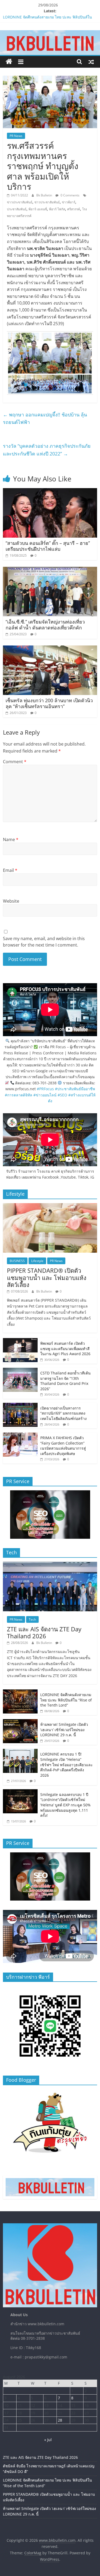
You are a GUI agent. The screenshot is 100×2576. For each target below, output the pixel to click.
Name (11, 839)
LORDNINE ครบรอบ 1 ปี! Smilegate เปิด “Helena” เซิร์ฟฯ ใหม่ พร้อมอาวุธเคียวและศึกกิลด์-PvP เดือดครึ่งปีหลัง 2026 (67, 1764)
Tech (32, 1619)
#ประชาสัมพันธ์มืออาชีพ (75, 1089)
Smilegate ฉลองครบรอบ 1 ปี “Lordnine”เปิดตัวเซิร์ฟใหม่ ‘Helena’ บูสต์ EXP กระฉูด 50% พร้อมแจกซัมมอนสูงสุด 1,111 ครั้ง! (65, 1805)
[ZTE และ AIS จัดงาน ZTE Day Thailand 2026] (50, 1565)
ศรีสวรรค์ (74, 209)
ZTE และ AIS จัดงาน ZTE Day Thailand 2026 (44, 1632)
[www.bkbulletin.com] (9, 62)
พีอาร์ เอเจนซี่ (38, 209)
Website (11, 901)
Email (10, 870)
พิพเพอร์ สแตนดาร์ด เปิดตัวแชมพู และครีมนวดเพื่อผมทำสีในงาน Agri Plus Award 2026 (65, 1348)
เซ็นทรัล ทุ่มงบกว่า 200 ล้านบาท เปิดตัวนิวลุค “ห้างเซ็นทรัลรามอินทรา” (49, 703)
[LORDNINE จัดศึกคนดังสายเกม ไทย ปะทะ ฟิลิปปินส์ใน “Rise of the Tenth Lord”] (20, 1692)
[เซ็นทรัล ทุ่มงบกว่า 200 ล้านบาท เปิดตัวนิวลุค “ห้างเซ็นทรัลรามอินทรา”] (50, 649)
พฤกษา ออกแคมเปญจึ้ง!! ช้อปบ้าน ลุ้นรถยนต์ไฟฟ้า (45, 418)
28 (60, 2420)
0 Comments (70, 195)
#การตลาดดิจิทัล (19, 1095)
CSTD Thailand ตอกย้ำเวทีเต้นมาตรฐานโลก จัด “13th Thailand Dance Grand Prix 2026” (65, 1381)
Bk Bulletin (45, 195)
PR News (16, 136)
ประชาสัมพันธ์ (17, 209)
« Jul (48, 2440)
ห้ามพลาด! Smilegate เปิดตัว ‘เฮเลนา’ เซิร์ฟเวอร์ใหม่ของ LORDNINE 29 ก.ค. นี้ (64, 1730)
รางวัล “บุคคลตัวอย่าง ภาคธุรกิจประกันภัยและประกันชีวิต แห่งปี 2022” (47, 450)
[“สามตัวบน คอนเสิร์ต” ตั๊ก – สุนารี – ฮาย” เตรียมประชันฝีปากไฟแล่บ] (50, 491)
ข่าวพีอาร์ (69, 202)
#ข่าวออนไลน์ (45, 1095)
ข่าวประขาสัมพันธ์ (20, 202)
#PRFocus (45, 1089)
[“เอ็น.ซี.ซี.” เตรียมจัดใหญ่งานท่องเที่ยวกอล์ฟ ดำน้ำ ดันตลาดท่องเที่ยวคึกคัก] (50, 570)
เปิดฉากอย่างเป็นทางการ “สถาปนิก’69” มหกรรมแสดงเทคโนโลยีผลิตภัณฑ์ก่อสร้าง (63, 1413)
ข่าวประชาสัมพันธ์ (47, 202)
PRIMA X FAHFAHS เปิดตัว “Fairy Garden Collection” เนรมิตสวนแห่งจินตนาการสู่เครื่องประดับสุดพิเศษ (63, 1446)
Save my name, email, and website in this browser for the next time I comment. (44, 942)
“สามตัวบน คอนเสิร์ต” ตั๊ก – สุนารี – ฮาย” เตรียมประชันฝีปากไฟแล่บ (48, 546)
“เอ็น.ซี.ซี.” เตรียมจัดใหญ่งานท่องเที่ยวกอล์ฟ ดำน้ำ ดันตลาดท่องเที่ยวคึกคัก (45, 625)
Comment (15, 762)
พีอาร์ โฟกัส (57, 209)
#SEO (62, 1095)
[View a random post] (91, 62)
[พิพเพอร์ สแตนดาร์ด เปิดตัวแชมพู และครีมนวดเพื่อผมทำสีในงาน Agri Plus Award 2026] (20, 1341)
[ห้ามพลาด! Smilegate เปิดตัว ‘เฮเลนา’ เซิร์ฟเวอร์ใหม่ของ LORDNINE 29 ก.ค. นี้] (20, 1722)
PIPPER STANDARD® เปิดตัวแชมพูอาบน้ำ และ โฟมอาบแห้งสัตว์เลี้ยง (47, 1277)
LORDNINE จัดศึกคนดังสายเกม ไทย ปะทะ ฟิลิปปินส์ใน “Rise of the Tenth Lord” (66, 1700)
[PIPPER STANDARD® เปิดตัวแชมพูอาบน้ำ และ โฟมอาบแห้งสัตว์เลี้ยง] (50, 1206)
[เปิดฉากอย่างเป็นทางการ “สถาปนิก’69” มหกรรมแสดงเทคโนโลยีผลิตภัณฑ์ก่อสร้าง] (20, 1406)
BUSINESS (17, 1261)
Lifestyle (37, 1261)
